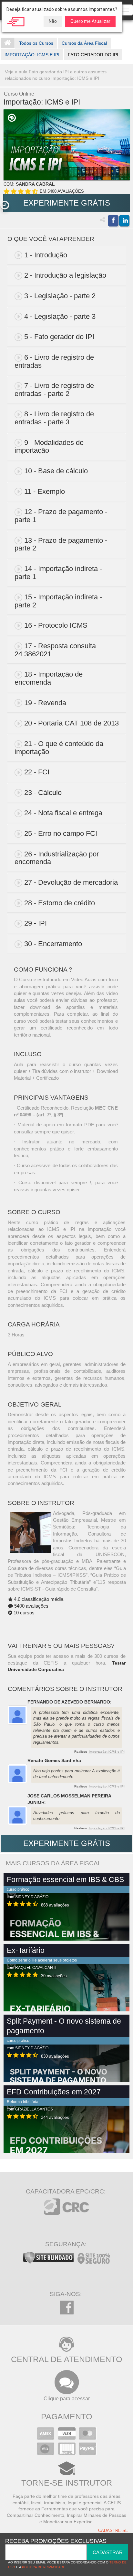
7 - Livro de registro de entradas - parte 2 (54, 390)
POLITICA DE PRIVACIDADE (44, 2567)
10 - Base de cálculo (56, 471)
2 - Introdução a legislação (65, 275)
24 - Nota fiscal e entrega (63, 813)
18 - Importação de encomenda (49, 678)
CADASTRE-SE (113, 2531)
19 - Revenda (45, 703)
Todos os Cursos (36, 43)
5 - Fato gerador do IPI (59, 337)
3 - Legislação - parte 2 (60, 296)
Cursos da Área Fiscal (84, 43)
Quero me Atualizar (90, 21)
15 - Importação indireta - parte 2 (58, 601)
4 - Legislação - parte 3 (60, 316)
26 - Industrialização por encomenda (57, 858)
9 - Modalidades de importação (49, 447)
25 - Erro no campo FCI (61, 833)
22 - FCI (37, 772)
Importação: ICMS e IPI (107, 1752)
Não (53, 21)
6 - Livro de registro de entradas (54, 361)
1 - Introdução (46, 255)
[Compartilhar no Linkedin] (124, 221)
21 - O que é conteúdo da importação (59, 748)
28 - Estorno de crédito (60, 903)
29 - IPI (36, 923)
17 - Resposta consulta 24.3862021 (55, 650)
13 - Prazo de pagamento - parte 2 (61, 544)
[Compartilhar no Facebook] (113, 221)
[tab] (67, 255)
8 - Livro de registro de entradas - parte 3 (54, 418)
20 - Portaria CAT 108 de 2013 (72, 723)
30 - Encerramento (53, 944)
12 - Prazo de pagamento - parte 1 (61, 516)
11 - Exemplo (45, 491)
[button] (5, 205)
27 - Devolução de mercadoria (71, 882)
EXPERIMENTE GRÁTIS (67, 203)
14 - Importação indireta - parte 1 (58, 573)
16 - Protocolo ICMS (56, 625)
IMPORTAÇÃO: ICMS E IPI (32, 55)
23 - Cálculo (43, 793)
